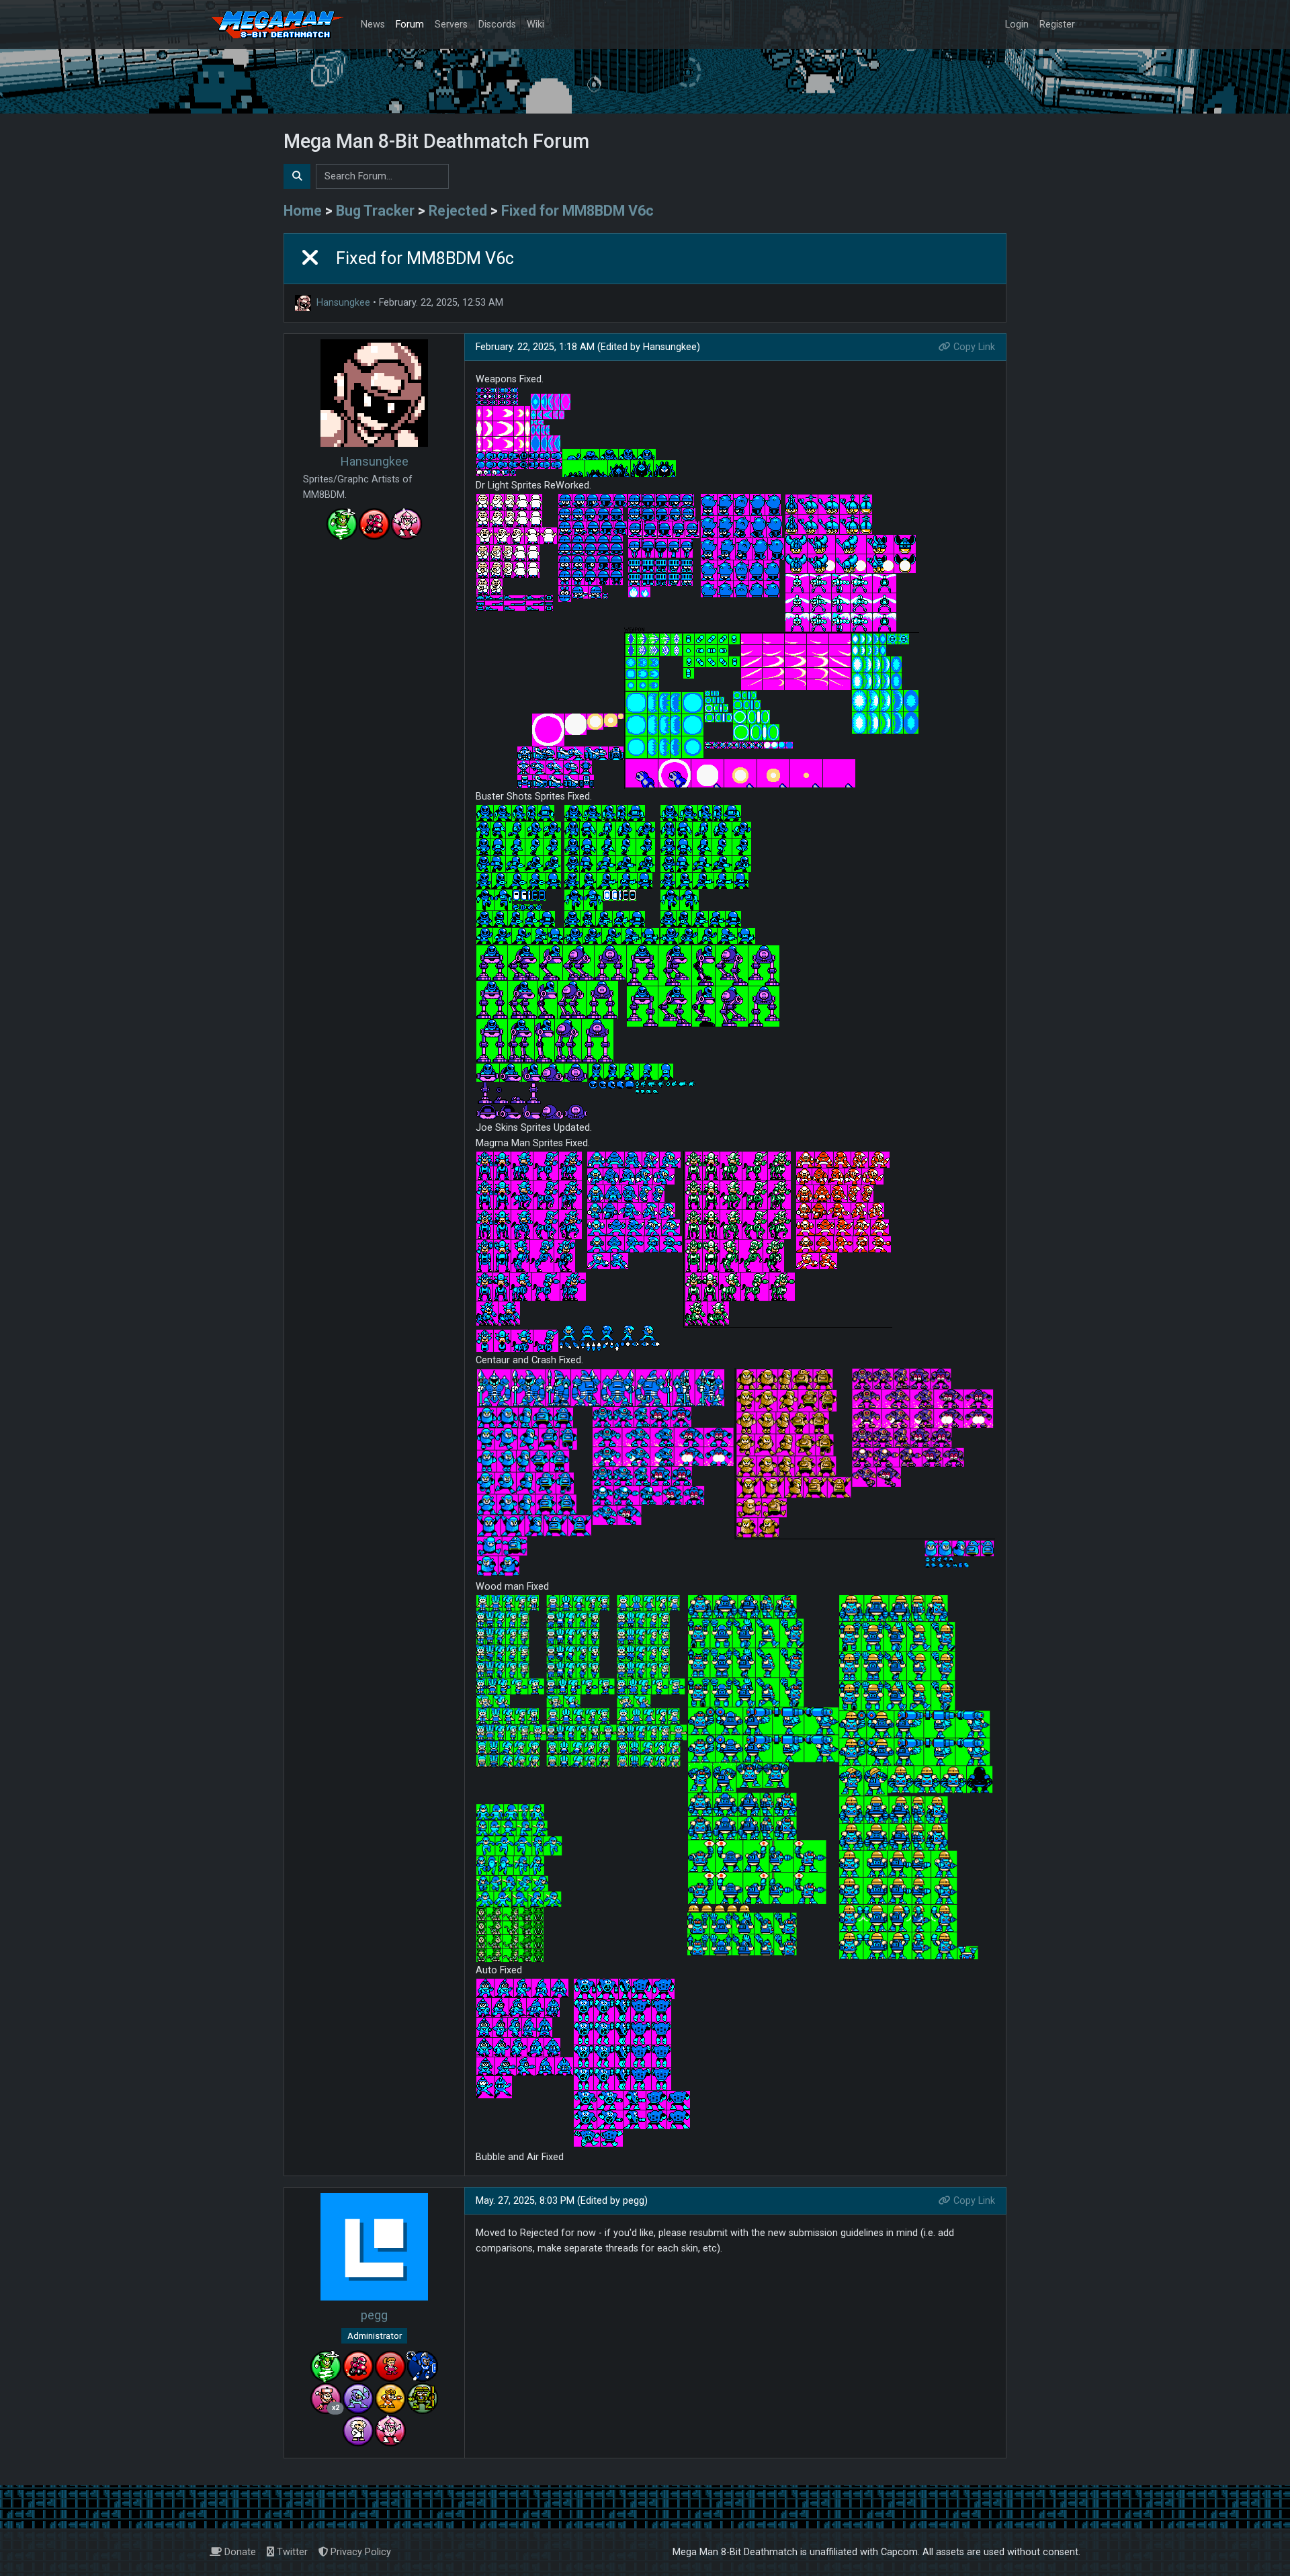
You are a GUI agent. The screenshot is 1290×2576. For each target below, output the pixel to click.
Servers (451, 25)
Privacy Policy (359, 2552)
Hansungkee (343, 303)
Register (1057, 25)
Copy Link (973, 347)
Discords (497, 25)
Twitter (291, 2552)
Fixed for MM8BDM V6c (577, 211)
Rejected (458, 211)
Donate (239, 2552)
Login (1017, 25)
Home (303, 211)
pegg (374, 2315)
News (373, 25)
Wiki (535, 25)
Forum (410, 25)
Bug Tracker (375, 211)
